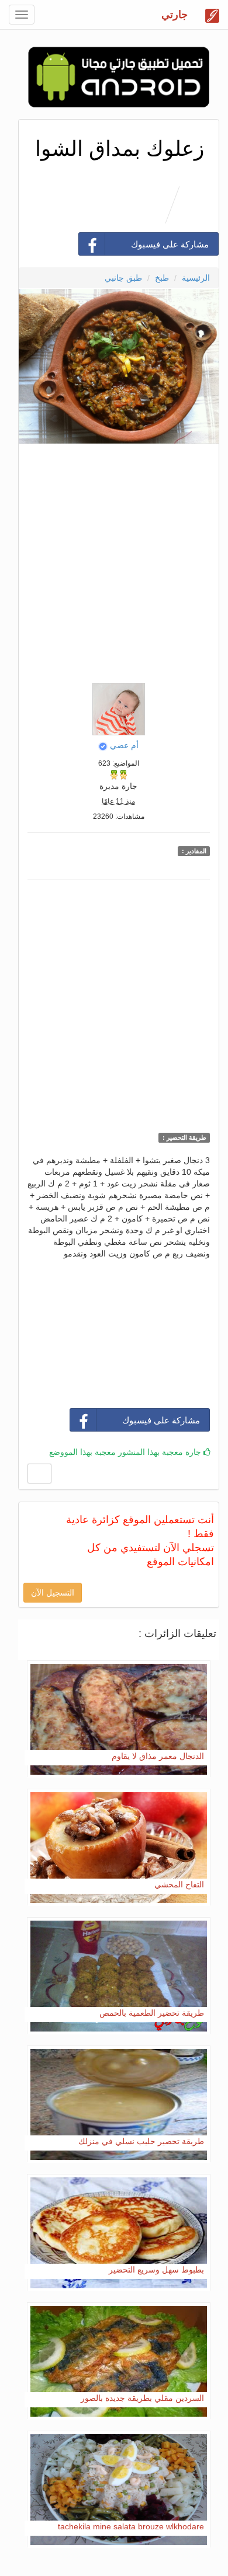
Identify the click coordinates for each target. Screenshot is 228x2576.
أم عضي (124, 745)
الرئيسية (196, 278)
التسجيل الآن (53, 1593)
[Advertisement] (114, 560)
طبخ (162, 278)
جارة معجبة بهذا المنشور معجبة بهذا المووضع (126, 1452)
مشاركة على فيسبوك (170, 244)
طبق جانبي (123, 278)
